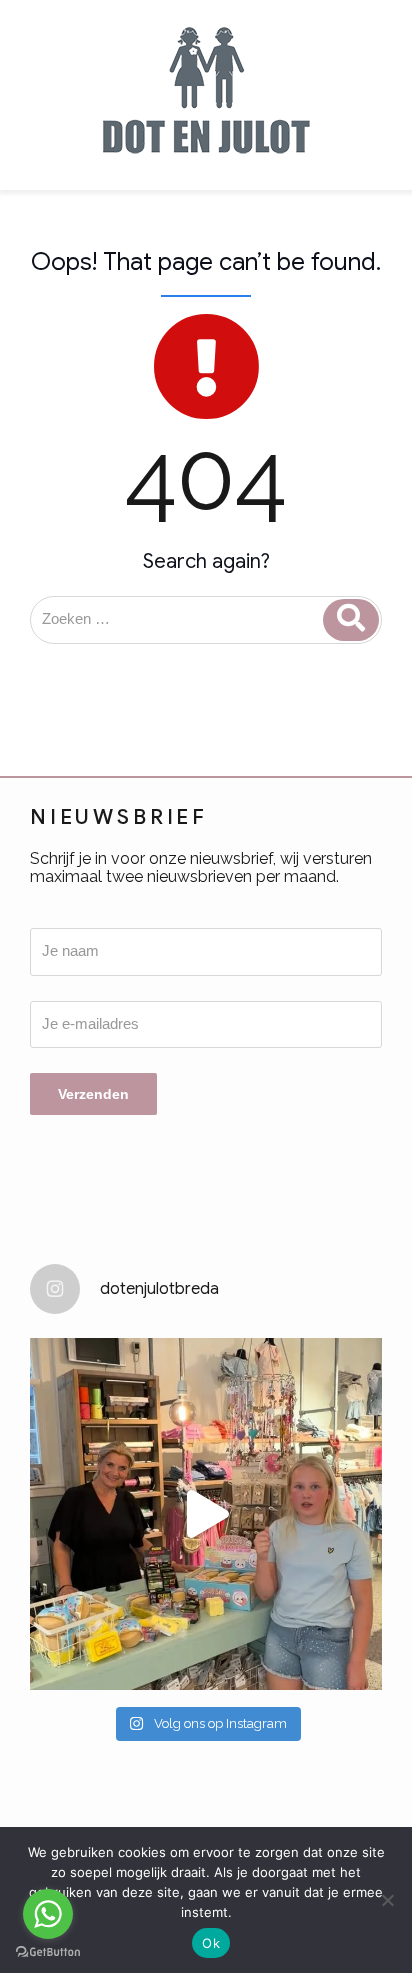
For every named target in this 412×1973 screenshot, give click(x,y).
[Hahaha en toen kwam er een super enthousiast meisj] (206, 1514)
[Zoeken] (351, 620)
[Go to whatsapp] (48, 1914)
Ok (211, 1943)
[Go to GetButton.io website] (48, 1952)
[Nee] (387, 1900)
